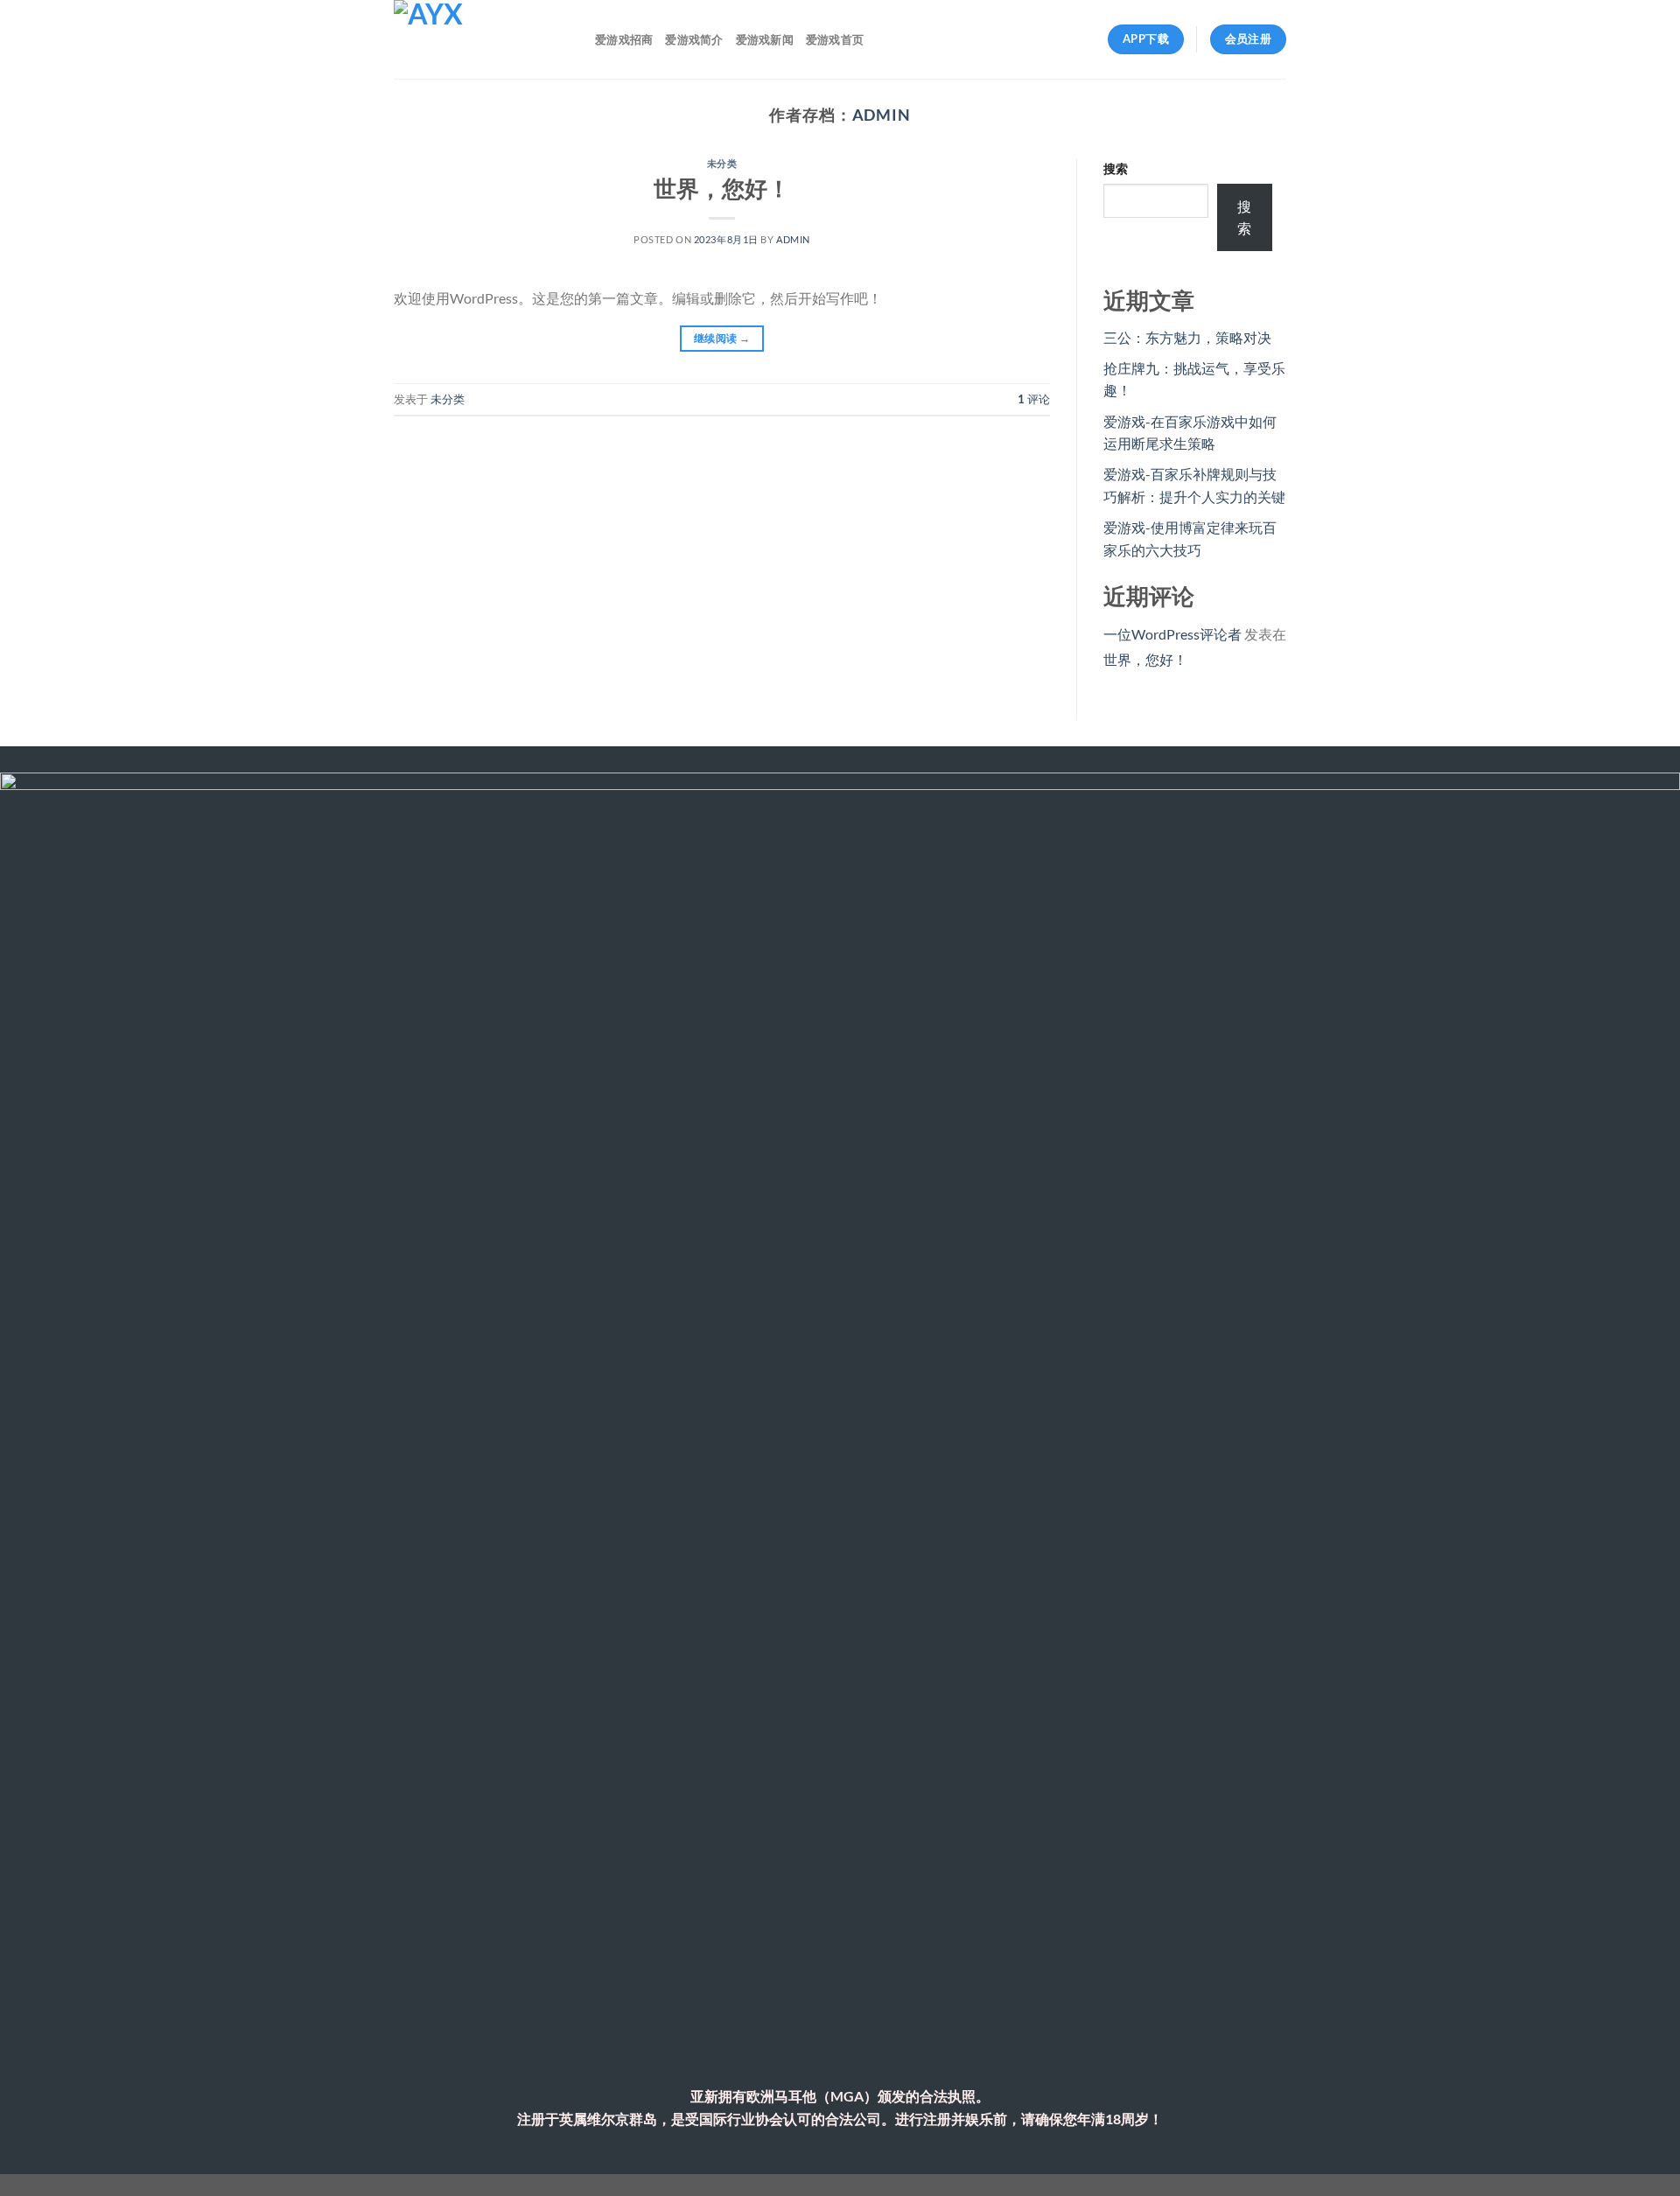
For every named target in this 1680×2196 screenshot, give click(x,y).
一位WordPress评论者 (1172, 634)
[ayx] (481, 39)
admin (882, 115)
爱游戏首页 (835, 39)
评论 (1034, 399)
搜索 (1116, 168)
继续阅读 (722, 338)
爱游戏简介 (694, 39)
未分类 (722, 163)
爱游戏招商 (624, 39)
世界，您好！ (722, 188)
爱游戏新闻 (765, 39)
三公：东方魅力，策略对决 (1187, 337)
